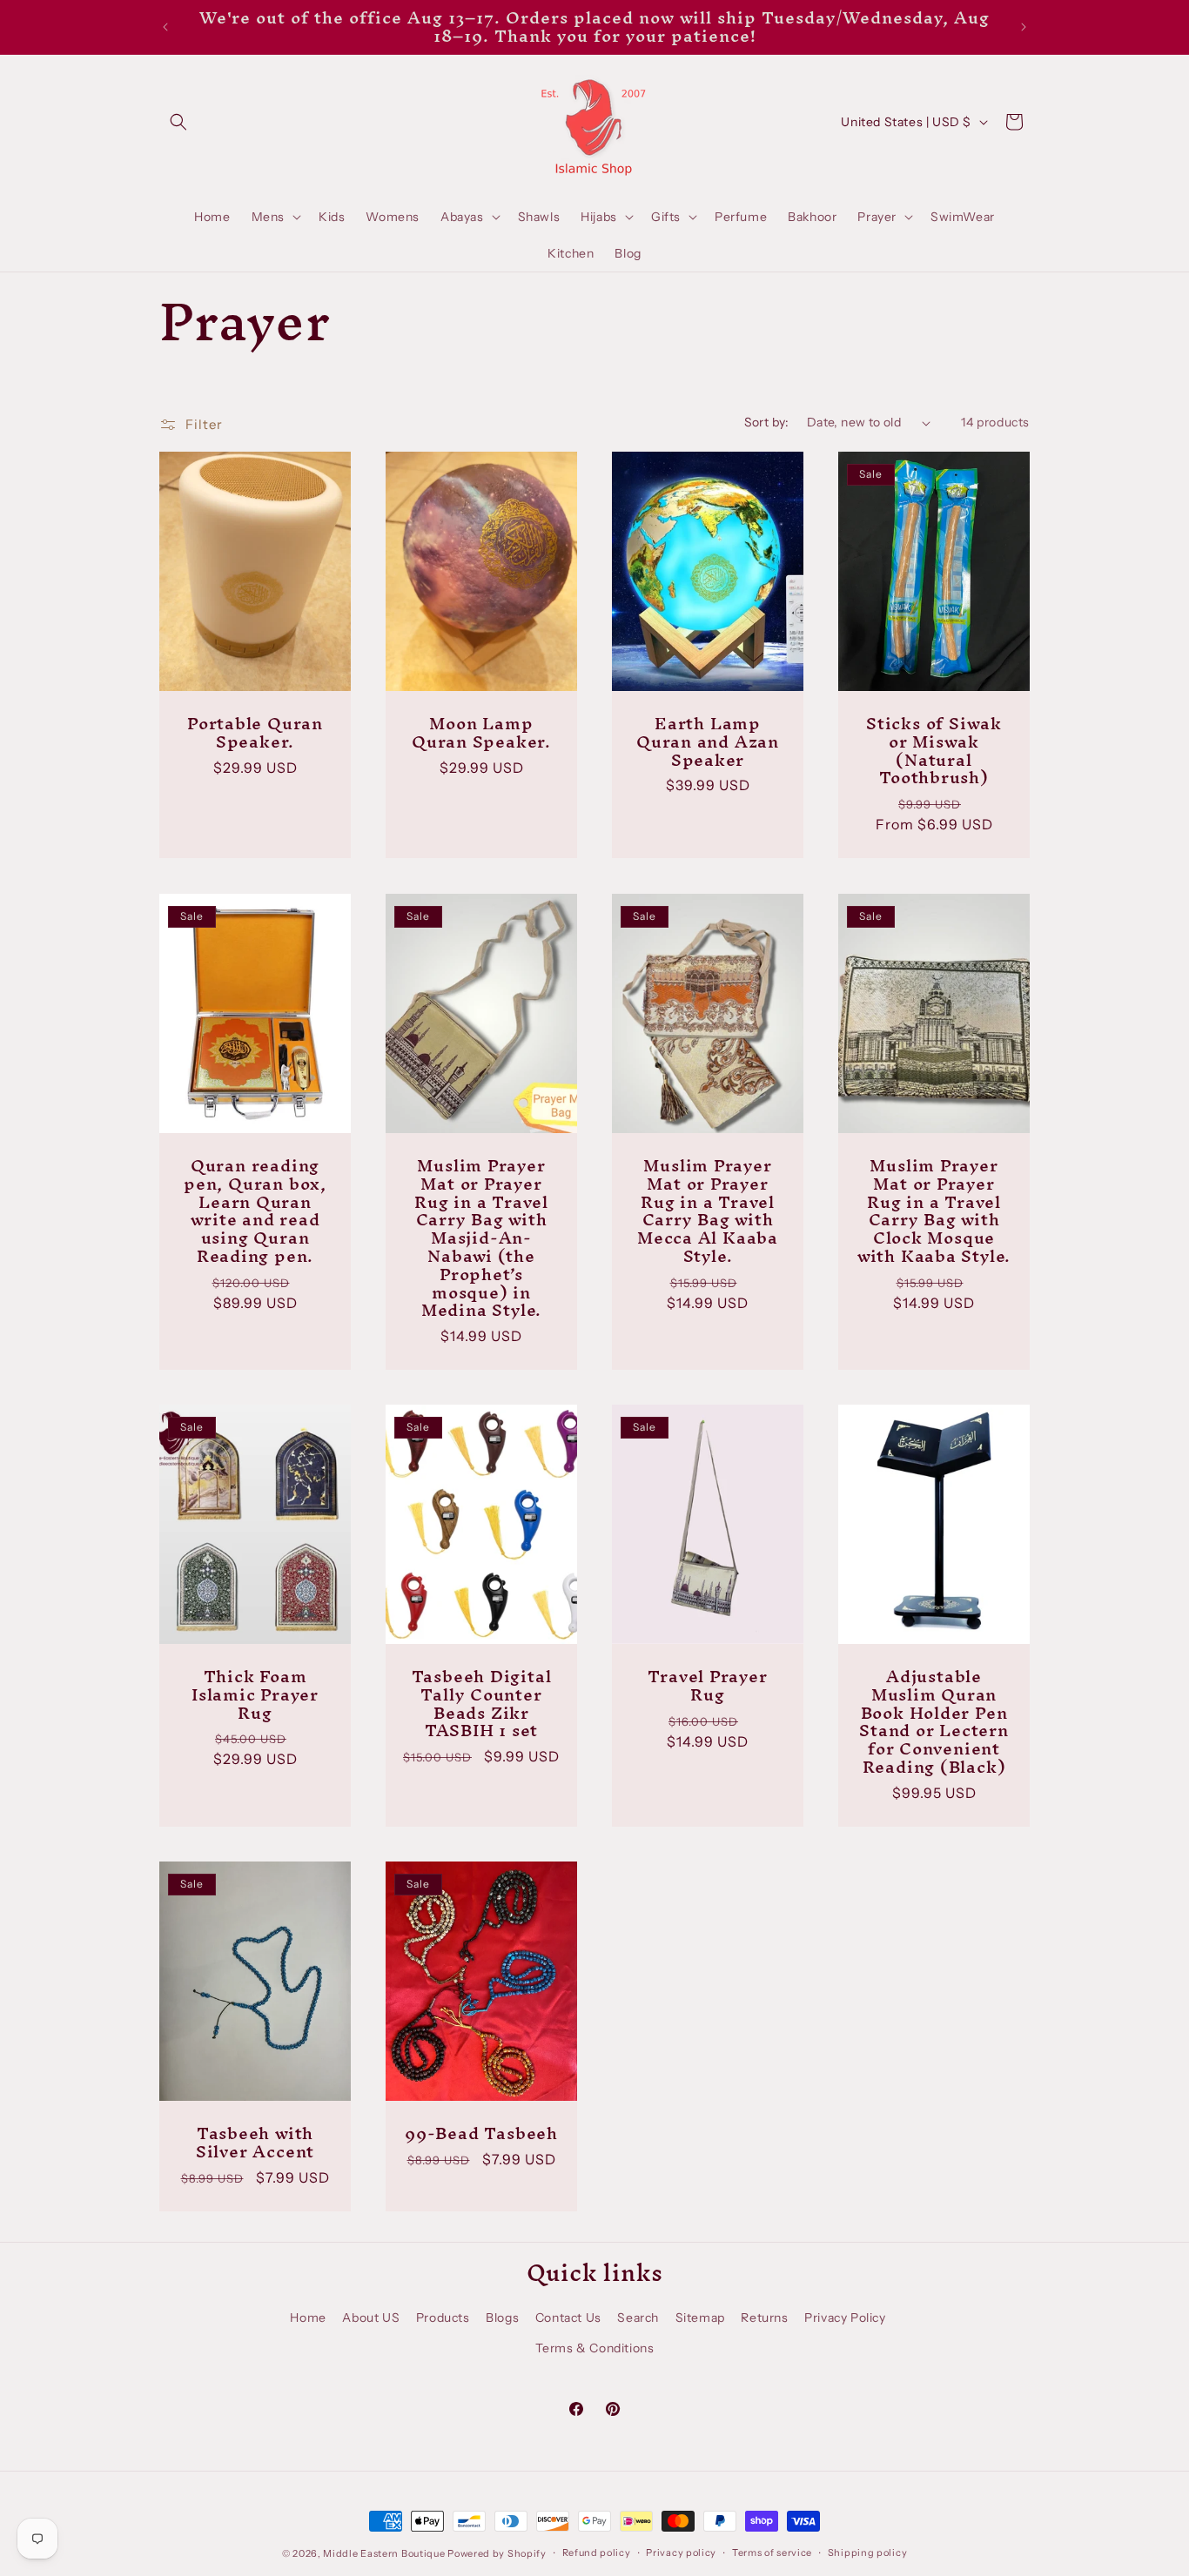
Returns (764, 2318)
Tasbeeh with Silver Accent (255, 2143)
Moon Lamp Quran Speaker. (481, 733)
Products (443, 2318)
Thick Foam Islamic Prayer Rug (255, 1694)
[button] (178, 122)
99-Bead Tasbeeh (481, 2133)
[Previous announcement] (165, 27)
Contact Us (568, 2318)
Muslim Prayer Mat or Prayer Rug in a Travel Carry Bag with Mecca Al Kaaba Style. (708, 1211)
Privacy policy (681, 2553)
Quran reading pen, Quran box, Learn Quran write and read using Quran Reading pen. (255, 1211)
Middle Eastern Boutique (384, 2553)
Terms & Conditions (595, 2348)
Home (308, 2318)
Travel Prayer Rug (707, 1686)
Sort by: (767, 422)
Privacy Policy (845, 2318)
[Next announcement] (1024, 27)
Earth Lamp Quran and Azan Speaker (708, 741)
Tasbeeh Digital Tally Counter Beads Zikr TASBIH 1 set (482, 1704)
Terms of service (772, 2553)
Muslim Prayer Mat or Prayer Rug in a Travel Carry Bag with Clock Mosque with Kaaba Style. (934, 1211)
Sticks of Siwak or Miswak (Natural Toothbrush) (934, 751)
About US (371, 2318)
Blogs (502, 2318)
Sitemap (700, 2318)
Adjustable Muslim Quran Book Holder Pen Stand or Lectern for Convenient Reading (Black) (934, 1722)
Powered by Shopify (497, 2553)
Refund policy (597, 2553)
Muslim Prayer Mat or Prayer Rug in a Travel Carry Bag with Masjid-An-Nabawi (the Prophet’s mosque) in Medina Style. (481, 1238)
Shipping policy (868, 2553)
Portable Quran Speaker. (255, 733)
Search (638, 2318)
